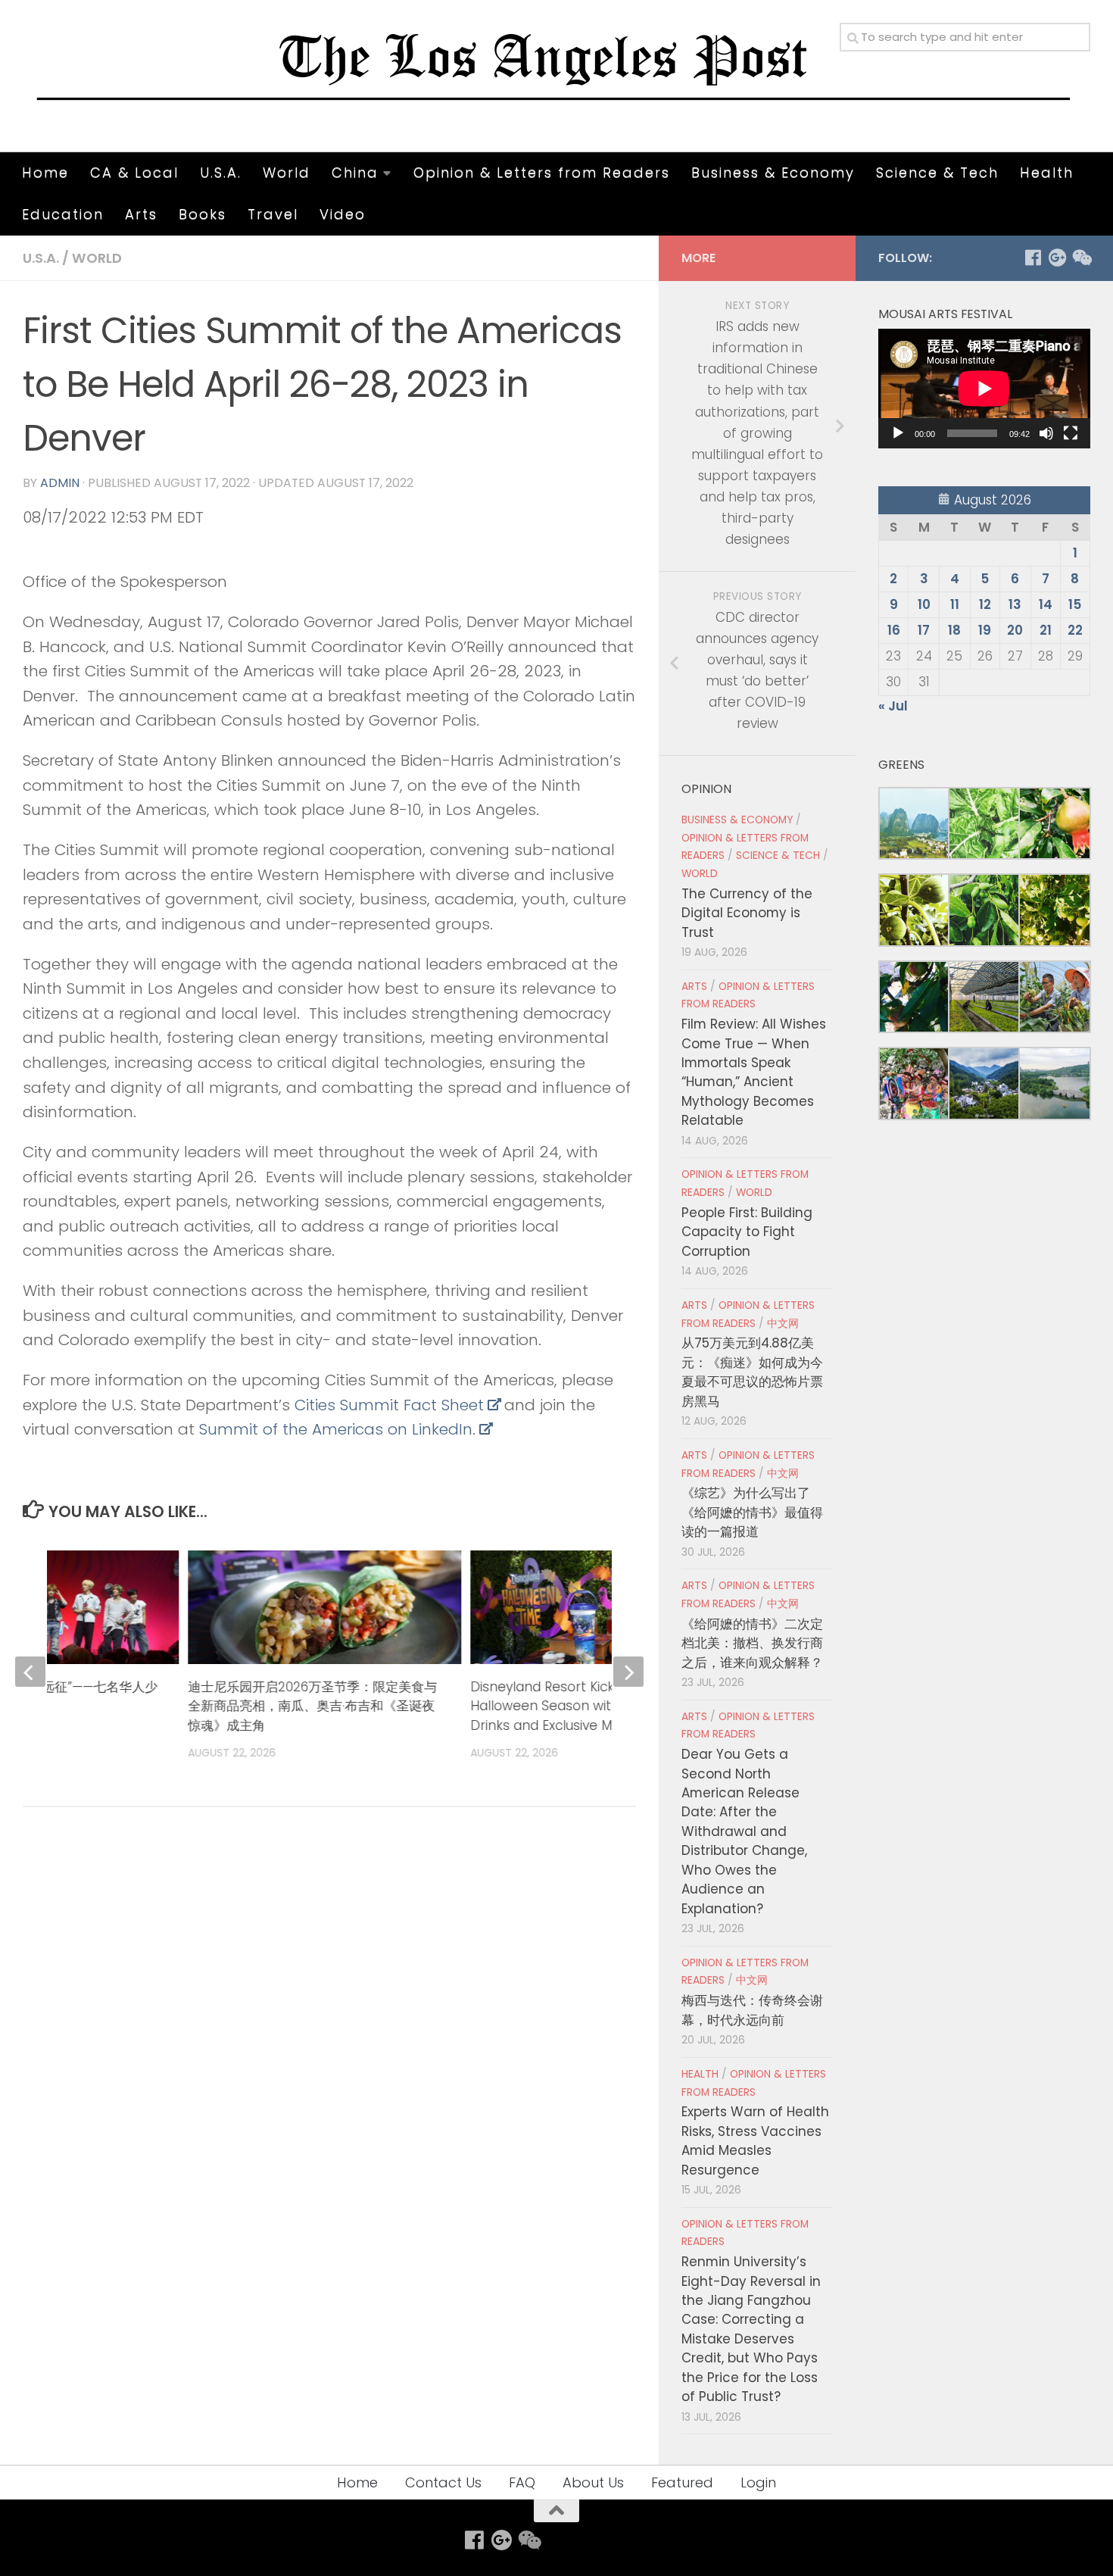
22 (1075, 630)
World (287, 172)
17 (924, 630)
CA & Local (134, 172)
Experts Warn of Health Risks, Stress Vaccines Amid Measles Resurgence (755, 2140)
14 (1046, 604)
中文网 (783, 1324)
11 (955, 604)
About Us (593, 2482)
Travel (273, 214)
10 (924, 604)
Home (45, 172)
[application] (984, 389)
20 (1015, 630)
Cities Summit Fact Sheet (389, 1405)
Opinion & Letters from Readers (542, 172)
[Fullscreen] (1071, 433)
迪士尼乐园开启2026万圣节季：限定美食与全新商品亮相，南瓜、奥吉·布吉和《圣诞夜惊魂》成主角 (313, 1706)
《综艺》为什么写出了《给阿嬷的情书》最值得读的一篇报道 (752, 1512)
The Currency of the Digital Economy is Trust (747, 913)
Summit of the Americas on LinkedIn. (337, 1429)
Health (1047, 172)
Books (203, 214)
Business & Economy (773, 172)
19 (985, 630)
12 (985, 604)
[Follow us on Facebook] (1033, 258)
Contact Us (443, 2482)
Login (758, 2482)
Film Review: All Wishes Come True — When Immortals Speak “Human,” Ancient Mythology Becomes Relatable (754, 1072)
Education (63, 214)
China (355, 172)
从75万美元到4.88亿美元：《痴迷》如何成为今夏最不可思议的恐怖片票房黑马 (752, 1372)
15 (1075, 604)
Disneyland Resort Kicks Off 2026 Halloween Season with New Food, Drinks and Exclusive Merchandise (580, 1706)
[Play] (898, 433)
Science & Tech (937, 172)
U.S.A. (221, 172)
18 (954, 630)
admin (60, 483)
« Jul (893, 706)
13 (1015, 604)
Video (343, 214)
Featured (682, 2482)
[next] (628, 1672)
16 (894, 630)
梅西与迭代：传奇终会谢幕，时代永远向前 (752, 2010)
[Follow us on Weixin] (1081, 258)
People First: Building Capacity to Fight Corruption (747, 1232)
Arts (141, 214)
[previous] (30, 1672)
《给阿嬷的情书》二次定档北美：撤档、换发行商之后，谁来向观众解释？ (752, 1643)
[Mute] (1046, 433)
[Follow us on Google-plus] (1057, 258)
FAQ (522, 2482)
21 (1046, 630)
